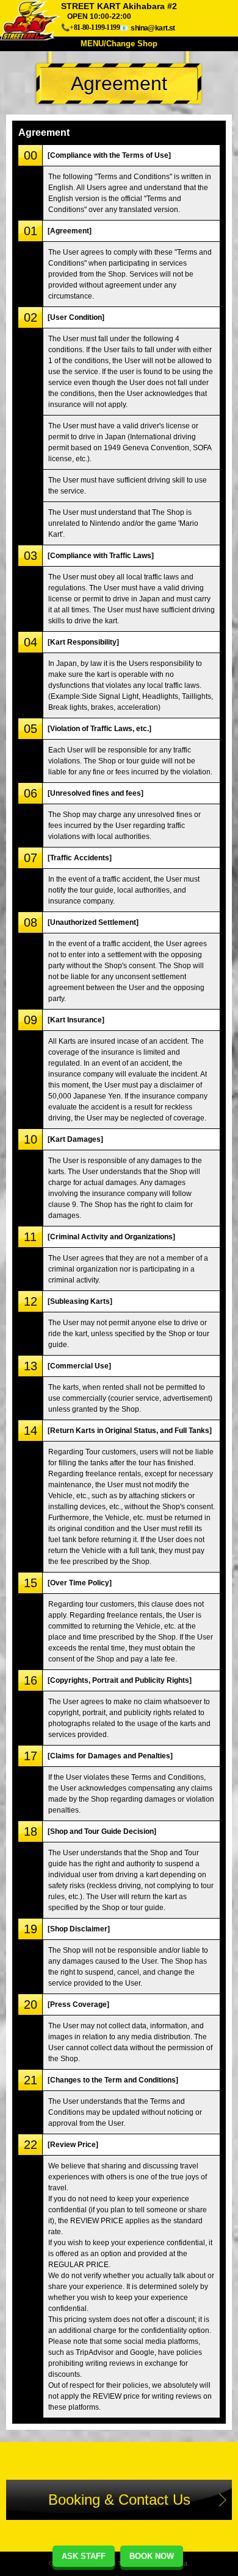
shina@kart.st (153, 28)
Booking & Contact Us (119, 2500)
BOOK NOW (152, 2556)
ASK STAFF (84, 2556)
